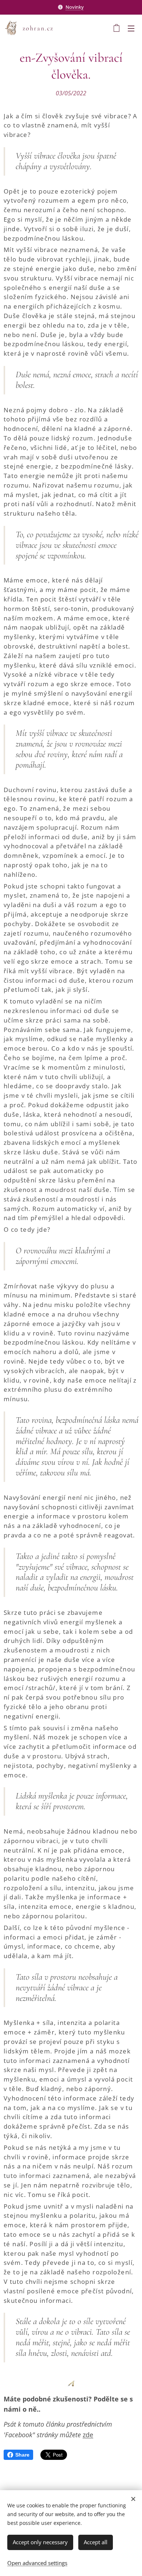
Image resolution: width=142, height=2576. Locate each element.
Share (22, 2455)
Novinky (75, 7)
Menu (131, 28)
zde (88, 2435)
